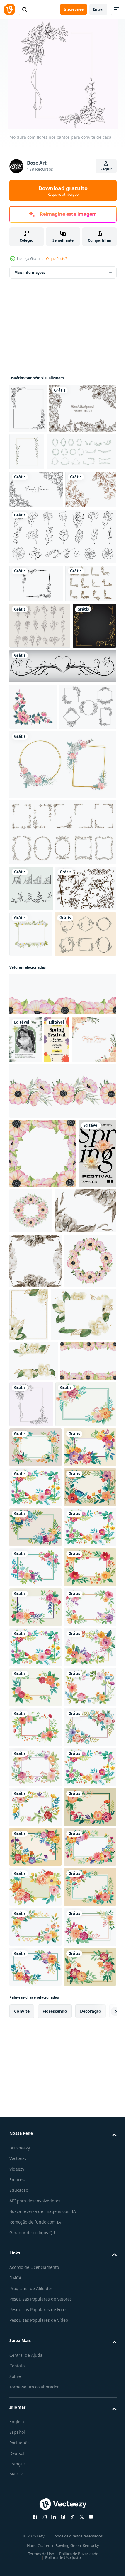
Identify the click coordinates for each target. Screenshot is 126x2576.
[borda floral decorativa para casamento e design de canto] (43, 458)
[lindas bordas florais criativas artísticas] (35, 709)
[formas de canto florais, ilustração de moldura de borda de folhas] (31, 1107)
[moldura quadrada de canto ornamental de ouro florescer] (31, 798)
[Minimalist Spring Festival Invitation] (28, 1580)
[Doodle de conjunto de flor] (40, 752)
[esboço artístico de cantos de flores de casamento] (35, 577)
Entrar (98, 9)
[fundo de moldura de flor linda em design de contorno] (36, 539)
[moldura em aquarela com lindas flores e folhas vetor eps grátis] (62, 983)
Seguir (106, 169)
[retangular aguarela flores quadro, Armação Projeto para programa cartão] (40, 1931)
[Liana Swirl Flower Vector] (40, 1153)
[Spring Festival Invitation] (57, 1349)
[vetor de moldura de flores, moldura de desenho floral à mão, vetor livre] (36, 671)
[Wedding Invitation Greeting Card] (25, 1349)
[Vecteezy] (9, 9)
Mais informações (30, 272)
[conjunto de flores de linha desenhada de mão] (62, 624)
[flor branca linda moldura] (31, 1198)
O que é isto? (56, 259)
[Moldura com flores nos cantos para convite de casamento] (89, 1885)
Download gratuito (63, 191)
